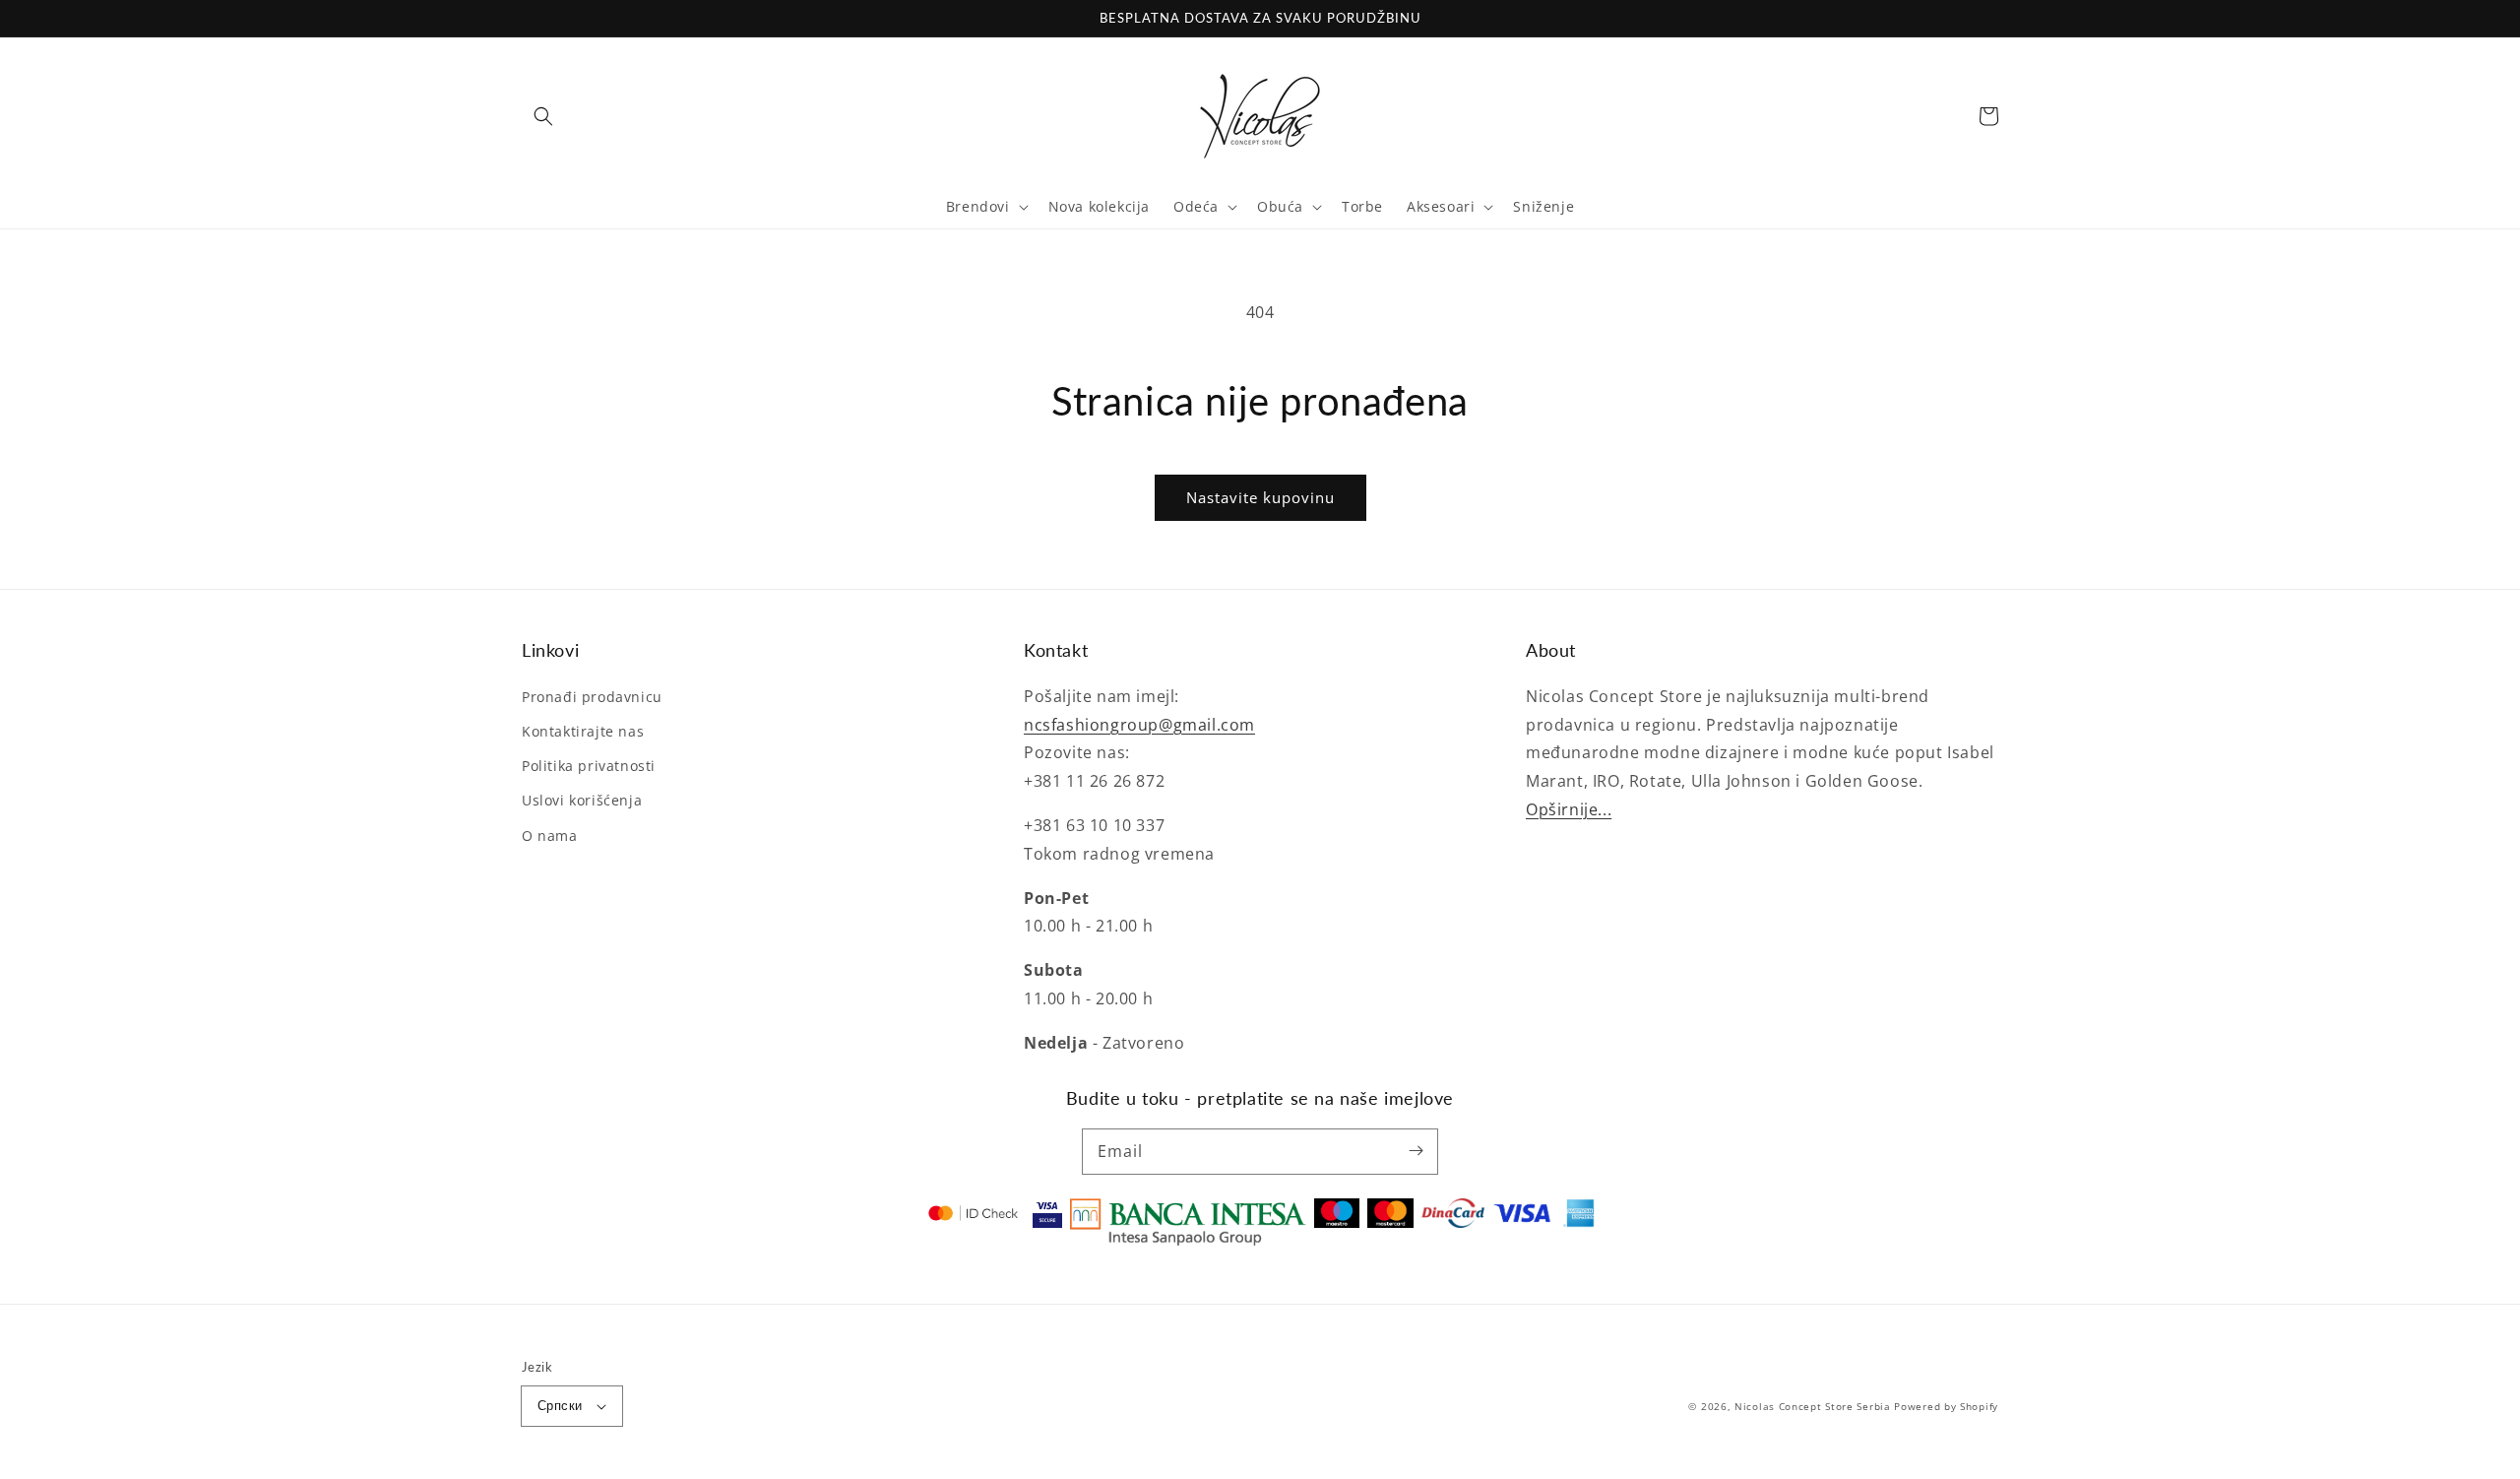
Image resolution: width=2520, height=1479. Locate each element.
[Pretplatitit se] (1416, 1151)
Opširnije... (1569, 809)
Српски (560, 1405)
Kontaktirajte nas (583, 731)
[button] (543, 116)
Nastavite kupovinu (1260, 497)
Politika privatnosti (589, 766)
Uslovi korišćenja (582, 800)
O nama (550, 836)
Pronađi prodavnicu (592, 697)
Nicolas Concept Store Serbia (1813, 1406)
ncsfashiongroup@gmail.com (1139, 725)
